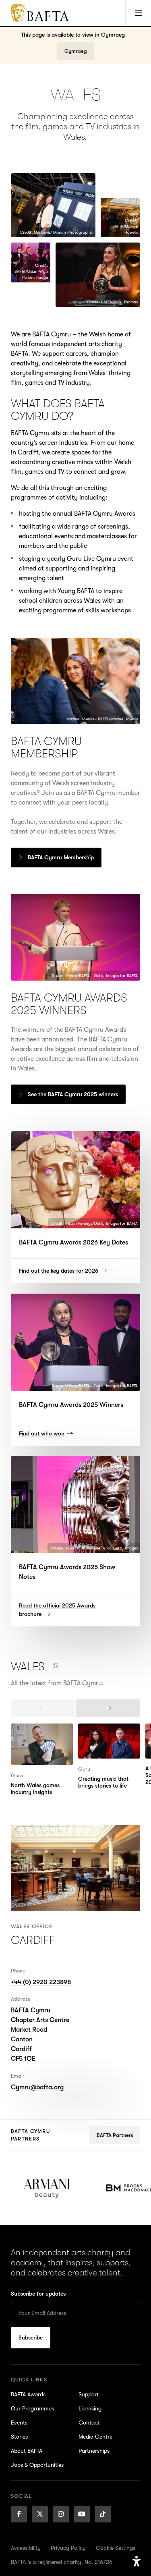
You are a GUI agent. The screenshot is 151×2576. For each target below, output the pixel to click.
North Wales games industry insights (38, 1733)
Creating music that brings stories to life (107, 1733)
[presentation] (43, 1708)
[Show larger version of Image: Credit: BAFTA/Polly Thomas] (98, 275)
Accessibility (26, 2548)
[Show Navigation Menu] (138, 13)
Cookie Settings (116, 2548)
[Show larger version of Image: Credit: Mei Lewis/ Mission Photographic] (53, 205)
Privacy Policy (68, 2548)
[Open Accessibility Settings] (137, 2561)
